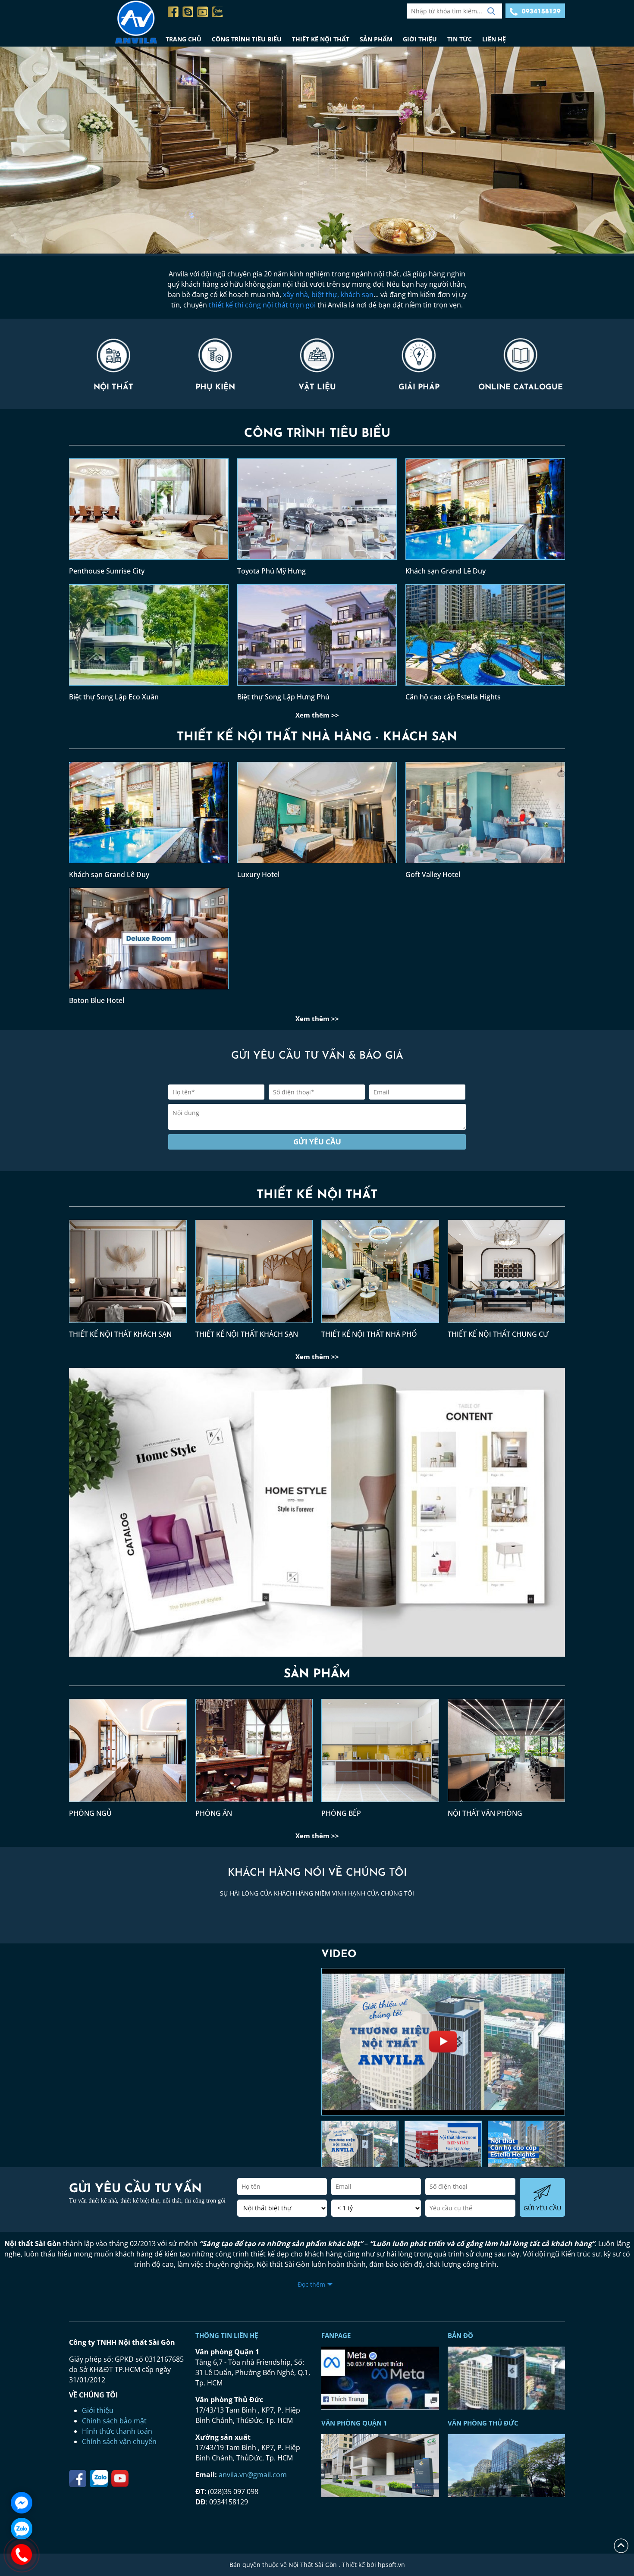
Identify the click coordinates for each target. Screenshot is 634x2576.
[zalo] (217, 12)
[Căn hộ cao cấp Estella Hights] (485, 638)
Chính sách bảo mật (114, 2421)
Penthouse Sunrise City (107, 571)
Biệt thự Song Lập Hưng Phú (283, 697)
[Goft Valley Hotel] (485, 816)
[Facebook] (173, 12)
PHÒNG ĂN (214, 1813)
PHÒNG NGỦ (90, 1813)
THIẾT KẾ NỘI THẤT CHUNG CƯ (498, 1334)
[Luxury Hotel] (317, 816)
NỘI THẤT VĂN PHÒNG (485, 1813)
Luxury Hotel (258, 874)
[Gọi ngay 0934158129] (22, 2554)
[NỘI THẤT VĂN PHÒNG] (507, 1754)
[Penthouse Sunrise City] (149, 512)
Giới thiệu (98, 2410)
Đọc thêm (311, 2284)
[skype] (188, 12)
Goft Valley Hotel (433, 874)
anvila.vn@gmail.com (253, 2475)
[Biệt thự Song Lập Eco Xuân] (149, 638)
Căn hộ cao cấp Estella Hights (453, 697)
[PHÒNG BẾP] (380, 1754)
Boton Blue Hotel (97, 1000)
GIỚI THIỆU (420, 39)
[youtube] (202, 12)
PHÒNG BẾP (341, 1813)
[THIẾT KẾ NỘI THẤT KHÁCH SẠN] (128, 1275)
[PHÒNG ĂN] (254, 1754)
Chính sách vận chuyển (119, 2441)
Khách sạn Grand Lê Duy (446, 571)
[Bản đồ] (380, 2377)
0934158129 (541, 11)
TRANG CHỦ (184, 39)
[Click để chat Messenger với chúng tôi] (22, 2503)
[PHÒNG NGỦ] (128, 1754)
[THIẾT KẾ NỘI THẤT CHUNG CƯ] (507, 1275)
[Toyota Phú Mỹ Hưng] (317, 512)
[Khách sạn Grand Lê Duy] (485, 512)
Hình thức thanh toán (117, 2431)
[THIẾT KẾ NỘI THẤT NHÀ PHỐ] (380, 1275)
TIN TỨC (460, 39)
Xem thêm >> (317, 715)
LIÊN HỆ (494, 39)
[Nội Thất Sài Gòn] (115, 23)
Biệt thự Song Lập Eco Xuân (114, 697)
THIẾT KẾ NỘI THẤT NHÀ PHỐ (369, 1334)
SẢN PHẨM (376, 39)
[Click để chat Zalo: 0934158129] (22, 2529)
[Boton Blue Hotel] (149, 942)
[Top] (621, 2545)
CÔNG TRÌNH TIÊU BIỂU (247, 39)
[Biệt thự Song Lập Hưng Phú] (317, 638)
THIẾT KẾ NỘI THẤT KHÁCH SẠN (120, 1334)
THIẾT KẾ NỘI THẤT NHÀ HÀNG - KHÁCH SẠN (317, 737)
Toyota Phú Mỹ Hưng (271, 571)
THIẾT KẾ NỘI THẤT (321, 39)
